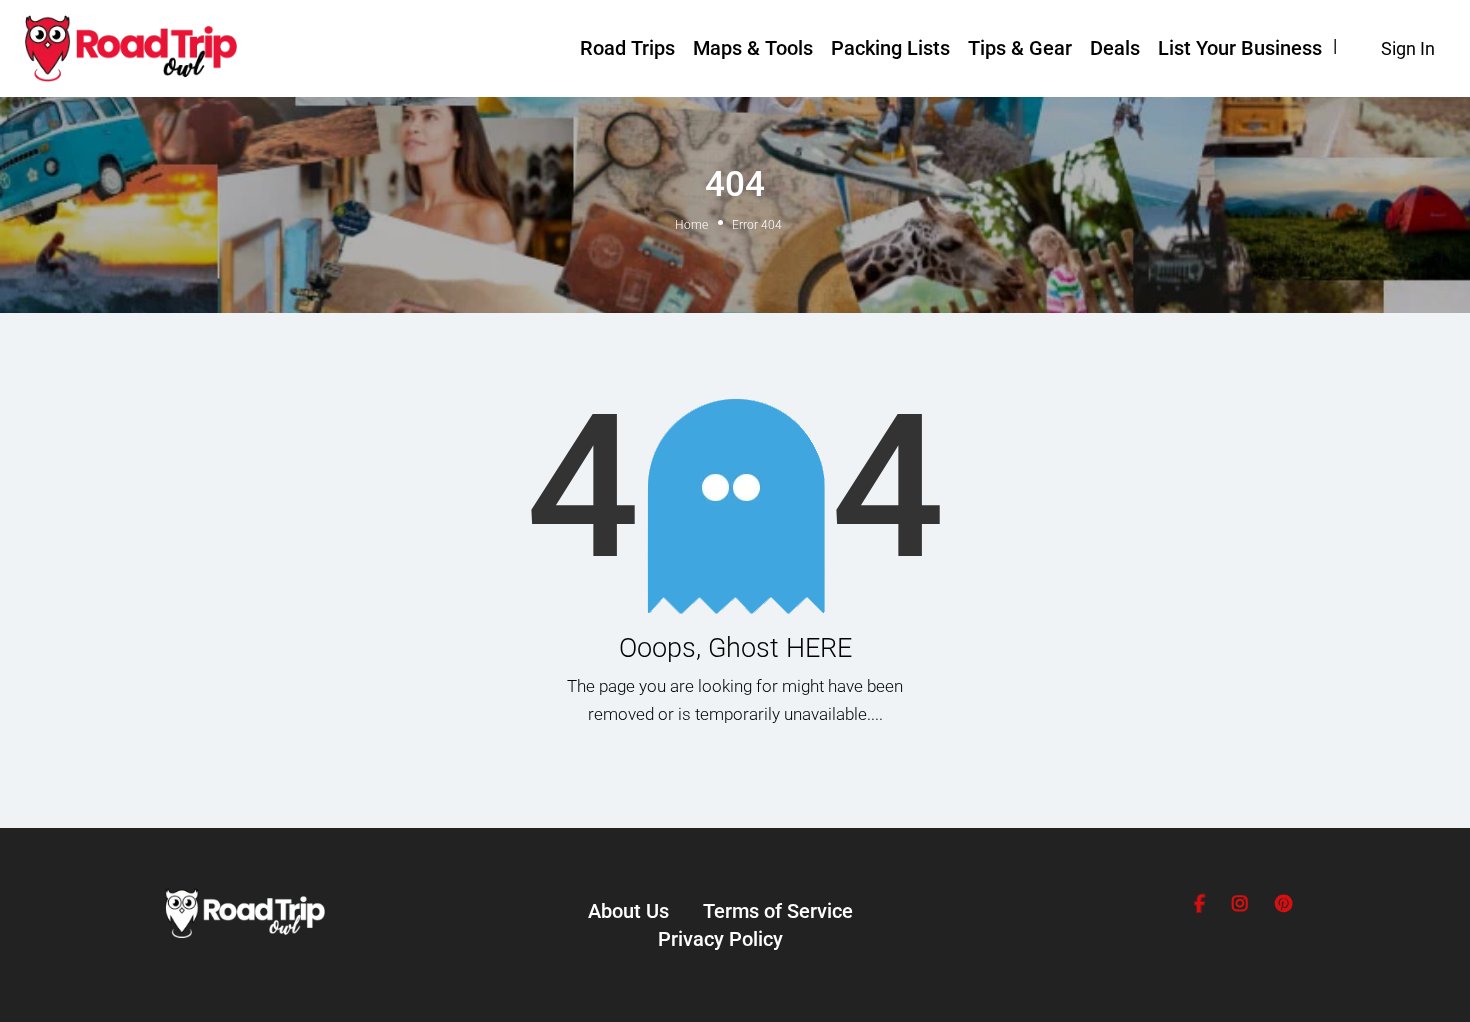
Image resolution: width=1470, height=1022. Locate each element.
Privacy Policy (720, 939)
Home (691, 225)
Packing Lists (890, 48)
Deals (1115, 48)
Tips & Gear (1020, 48)
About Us (628, 911)
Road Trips (627, 48)
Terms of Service (778, 911)
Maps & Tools (753, 48)
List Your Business (1240, 48)
